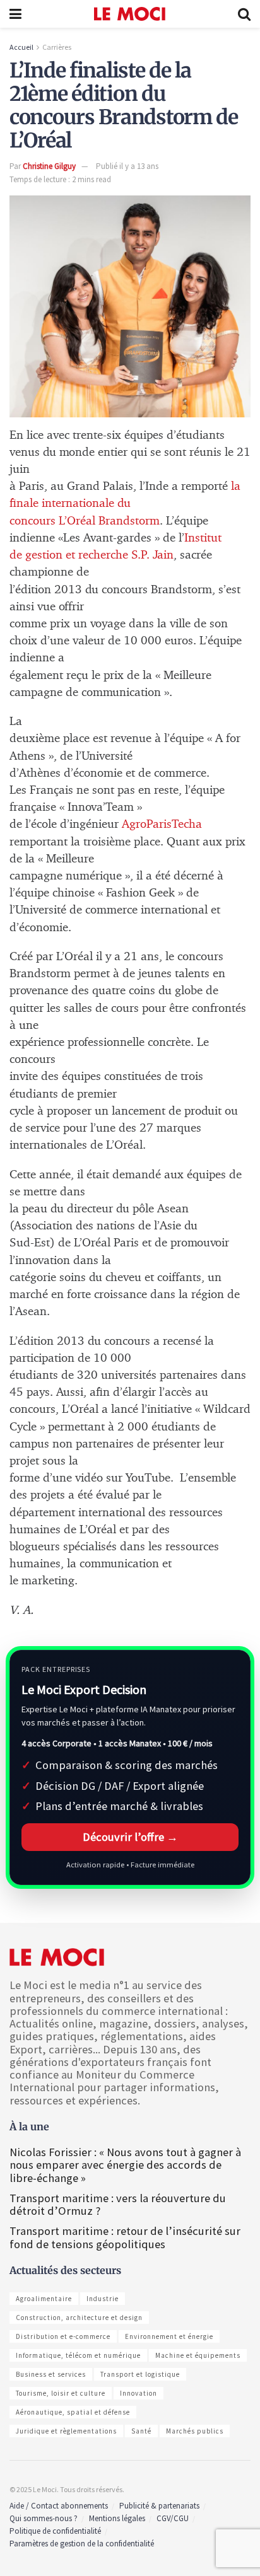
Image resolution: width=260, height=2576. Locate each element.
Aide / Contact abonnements (59, 2506)
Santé (141, 2431)
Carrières (57, 47)
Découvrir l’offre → (130, 1837)
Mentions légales (117, 2518)
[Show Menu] (15, 14)
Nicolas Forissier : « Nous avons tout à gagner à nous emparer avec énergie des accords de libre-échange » (125, 2165)
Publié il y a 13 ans (127, 166)
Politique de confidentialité (55, 2531)
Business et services (51, 2374)
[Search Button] (244, 14)
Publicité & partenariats (159, 2506)
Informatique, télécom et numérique (78, 2355)
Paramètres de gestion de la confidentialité (82, 2544)
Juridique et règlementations (66, 2431)
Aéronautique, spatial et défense (73, 2412)
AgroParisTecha (162, 824)
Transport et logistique (140, 2374)
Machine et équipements (198, 2355)
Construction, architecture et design (79, 2318)
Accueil (21, 47)
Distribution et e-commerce (63, 2336)
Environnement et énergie (169, 2336)
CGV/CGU (173, 2518)
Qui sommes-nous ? (44, 2518)
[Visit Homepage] (130, 14)
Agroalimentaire (44, 2299)
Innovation (139, 2393)
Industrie (103, 2299)
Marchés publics (195, 2431)
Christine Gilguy (49, 166)
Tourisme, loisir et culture (61, 2393)
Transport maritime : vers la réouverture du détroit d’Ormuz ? (118, 2204)
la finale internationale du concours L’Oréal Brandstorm (125, 503)
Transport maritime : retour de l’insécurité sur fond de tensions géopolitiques (125, 2237)
